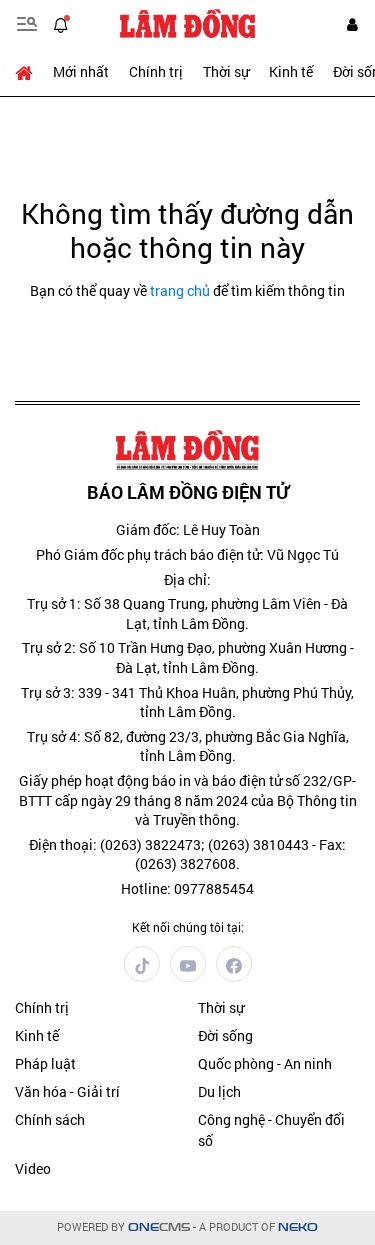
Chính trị (156, 71)
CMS (159, 1227)
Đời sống (225, 1035)
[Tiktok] (142, 964)
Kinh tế (291, 71)
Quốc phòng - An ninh (265, 1063)
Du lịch (219, 1091)
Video (33, 1168)
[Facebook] (234, 964)
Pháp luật (45, 1063)
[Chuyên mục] (27, 24)
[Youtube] (188, 964)
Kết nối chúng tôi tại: (188, 927)
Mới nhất (81, 71)
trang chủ (180, 290)
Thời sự (226, 71)
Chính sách (50, 1119)
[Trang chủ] (29, 72)
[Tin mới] (61, 24)
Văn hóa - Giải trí (67, 1091)
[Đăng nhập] (352, 24)
